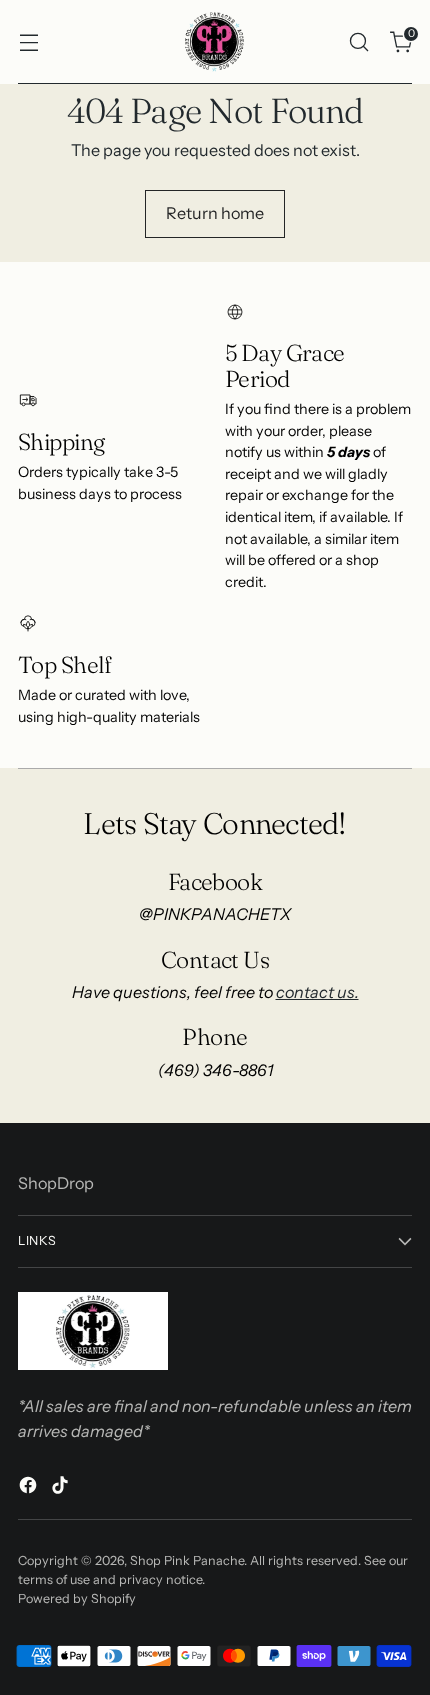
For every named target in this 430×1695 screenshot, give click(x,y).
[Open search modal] (358, 41)
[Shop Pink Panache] (215, 42)
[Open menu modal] (28, 41)
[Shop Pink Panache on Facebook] (30, 1488)
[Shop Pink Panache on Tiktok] (62, 1488)
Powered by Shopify (77, 1598)
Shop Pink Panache (187, 1560)
